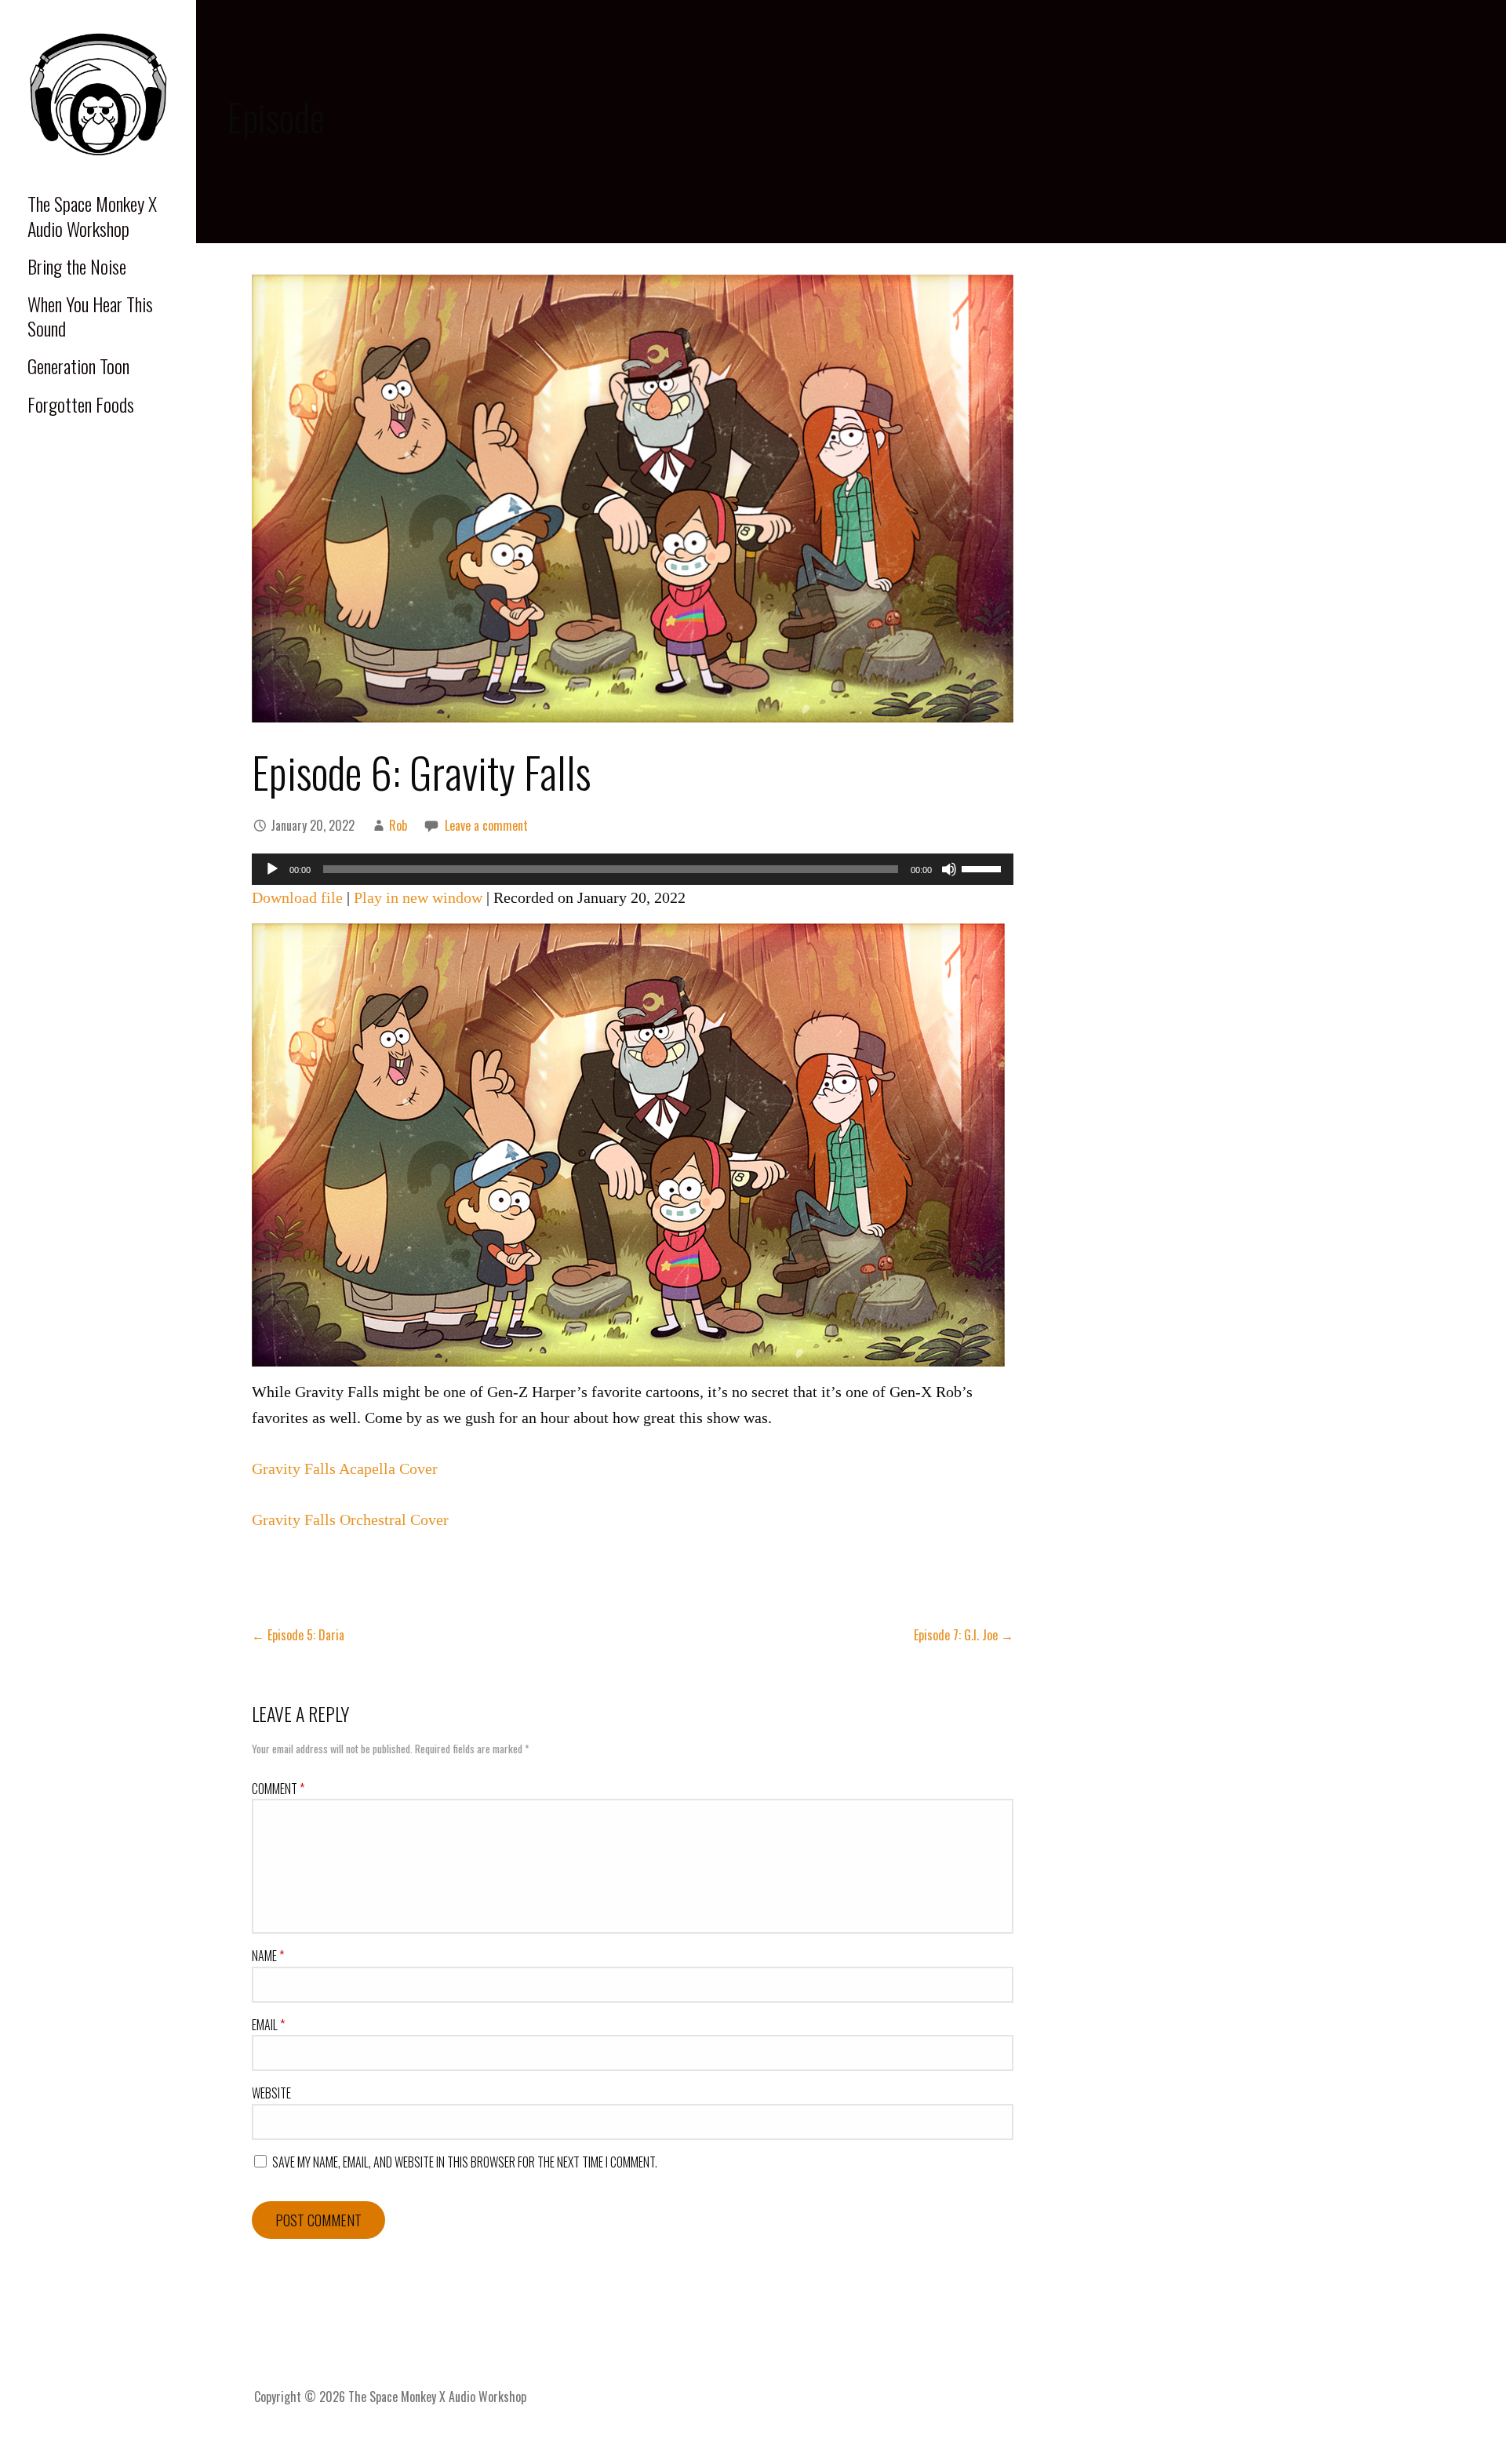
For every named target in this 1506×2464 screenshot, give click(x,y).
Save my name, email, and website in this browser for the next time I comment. (465, 2162)
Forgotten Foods (81, 404)
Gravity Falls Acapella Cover (345, 1469)
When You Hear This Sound (90, 316)
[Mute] (949, 869)
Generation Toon (78, 366)
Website (271, 2093)
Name (268, 1956)
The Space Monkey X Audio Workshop (92, 215)
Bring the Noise (77, 266)
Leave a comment (486, 825)
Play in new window (418, 897)
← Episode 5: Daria (298, 1635)
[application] (633, 869)
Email (268, 2025)
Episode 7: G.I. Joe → (964, 1635)
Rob (398, 825)
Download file (297, 897)
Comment (278, 1789)
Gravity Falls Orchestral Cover (350, 1520)
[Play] (272, 869)
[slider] (984, 868)
